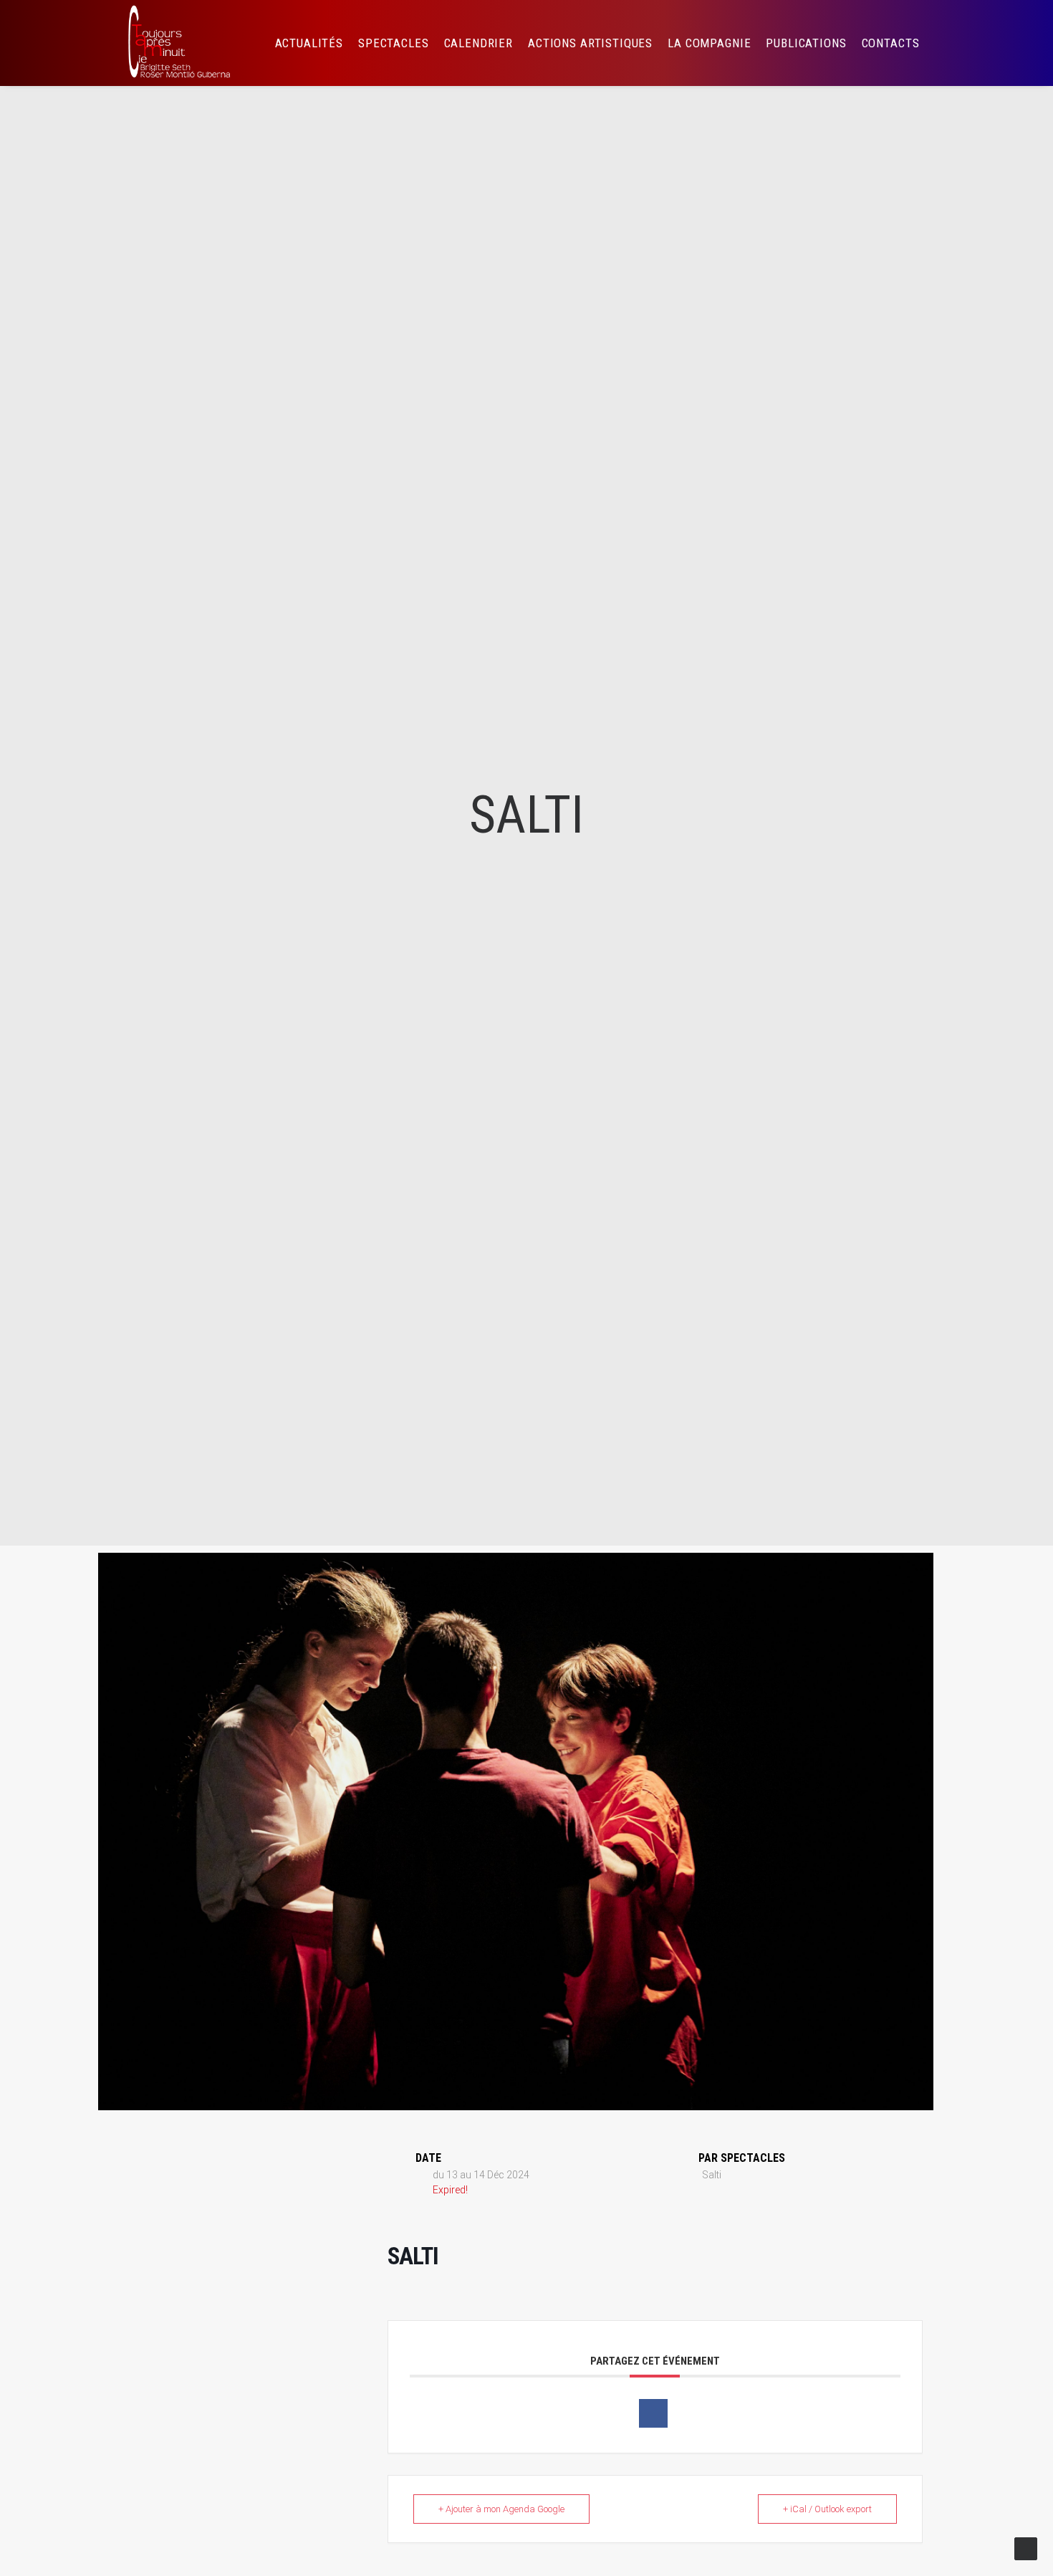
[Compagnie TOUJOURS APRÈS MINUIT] (178, 43)
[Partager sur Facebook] (653, 2413)
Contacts (891, 43)
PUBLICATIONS (806, 43)
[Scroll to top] (1026, 2548)
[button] (953, 43)
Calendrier (479, 43)
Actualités (309, 43)
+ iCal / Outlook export (827, 2509)
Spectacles (394, 43)
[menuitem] (309, 43)
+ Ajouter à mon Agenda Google (501, 2509)
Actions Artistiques (590, 43)
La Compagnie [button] (709, 43)
